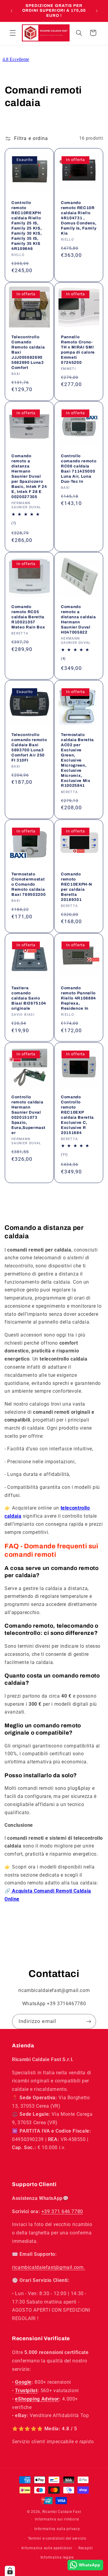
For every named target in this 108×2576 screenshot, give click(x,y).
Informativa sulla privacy (57, 2529)
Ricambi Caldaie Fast (62, 2512)
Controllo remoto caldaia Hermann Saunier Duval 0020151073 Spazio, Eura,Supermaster (28, 1115)
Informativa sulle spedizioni (47, 2548)
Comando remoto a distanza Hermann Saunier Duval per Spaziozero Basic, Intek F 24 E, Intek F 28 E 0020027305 (29, 476)
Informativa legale (57, 2557)
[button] (13, 33)
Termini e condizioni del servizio (57, 2538)
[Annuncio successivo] (97, 11)
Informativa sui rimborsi (57, 2519)
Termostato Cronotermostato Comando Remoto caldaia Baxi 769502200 (28, 884)
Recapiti (86, 2548)
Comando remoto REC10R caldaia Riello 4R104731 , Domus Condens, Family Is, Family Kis (79, 218)
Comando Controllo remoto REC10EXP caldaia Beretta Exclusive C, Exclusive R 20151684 (77, 1115)
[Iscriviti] (89, 2021)
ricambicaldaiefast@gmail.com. (48, 2267)
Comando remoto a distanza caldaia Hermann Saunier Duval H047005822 (78, 619)
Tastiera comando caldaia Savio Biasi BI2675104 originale (29, 998)
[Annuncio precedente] (11, 11)
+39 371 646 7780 (62, 2211)
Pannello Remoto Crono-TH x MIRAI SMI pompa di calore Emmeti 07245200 (78, 350)
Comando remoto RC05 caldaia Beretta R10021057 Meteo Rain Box (28, 617)
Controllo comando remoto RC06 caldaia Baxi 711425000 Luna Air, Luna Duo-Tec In (79, 469)
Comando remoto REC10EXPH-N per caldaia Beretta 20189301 (76, 887)
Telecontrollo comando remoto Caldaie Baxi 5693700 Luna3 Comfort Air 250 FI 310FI (29, 747)
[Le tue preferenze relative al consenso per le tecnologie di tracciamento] (10, 2571)
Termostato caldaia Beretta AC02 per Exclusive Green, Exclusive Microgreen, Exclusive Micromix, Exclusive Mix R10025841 (77, 760)
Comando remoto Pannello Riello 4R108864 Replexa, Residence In (78, 998)
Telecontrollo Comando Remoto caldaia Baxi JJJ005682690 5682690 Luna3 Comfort (28, 352)
